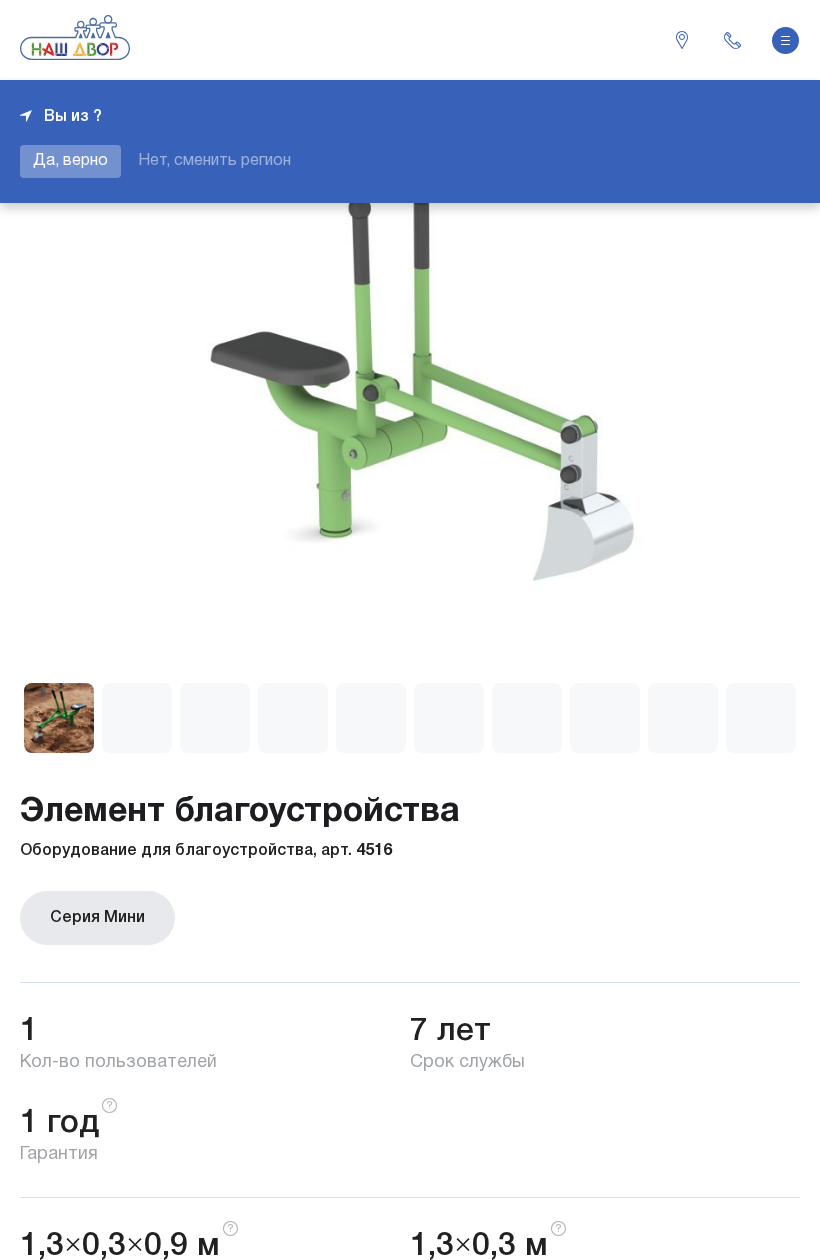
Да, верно (70, 161)
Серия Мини (97, 918)
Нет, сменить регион (214, 161)
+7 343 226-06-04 (732, 40)
